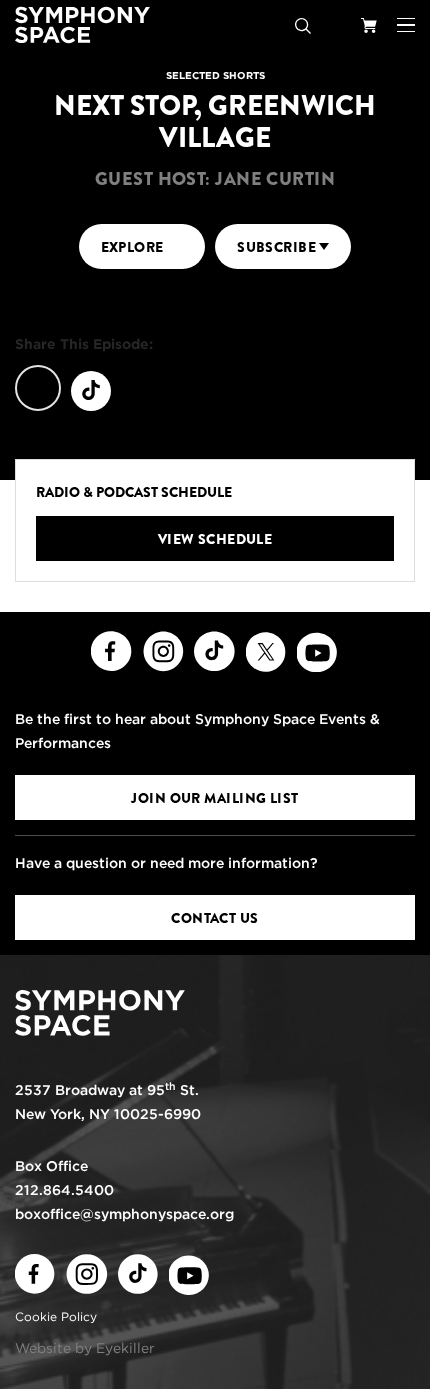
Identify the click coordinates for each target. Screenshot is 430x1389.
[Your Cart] (369, 25)
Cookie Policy (56, 1316)
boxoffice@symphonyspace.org (124, 1214)
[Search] (303, 25)
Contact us (214, 918)
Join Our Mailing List (214, 798)
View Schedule (215, 539)
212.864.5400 (64, 1190)
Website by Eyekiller (85, 1348)
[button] (406, 25)
